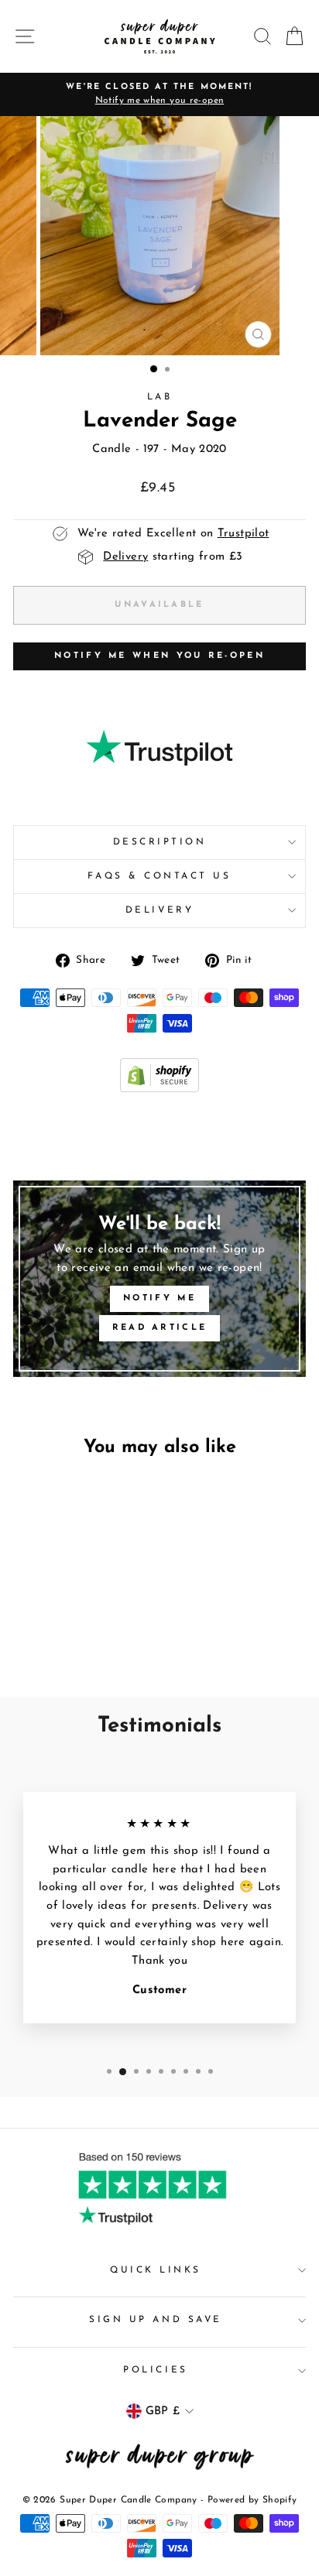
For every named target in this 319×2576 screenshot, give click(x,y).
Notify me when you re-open (159, 656)
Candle (111, 449)
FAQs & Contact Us (159, 876)
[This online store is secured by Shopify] (159, 1089)
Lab (160, 397)
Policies (155, 2370)
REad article (160, 1328)
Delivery (159, 910)
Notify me (159, 1298)
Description (160, 842)
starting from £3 (173, 557)
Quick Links (156, 2270)
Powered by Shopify (252, 2500)
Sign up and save (156, 2320)
